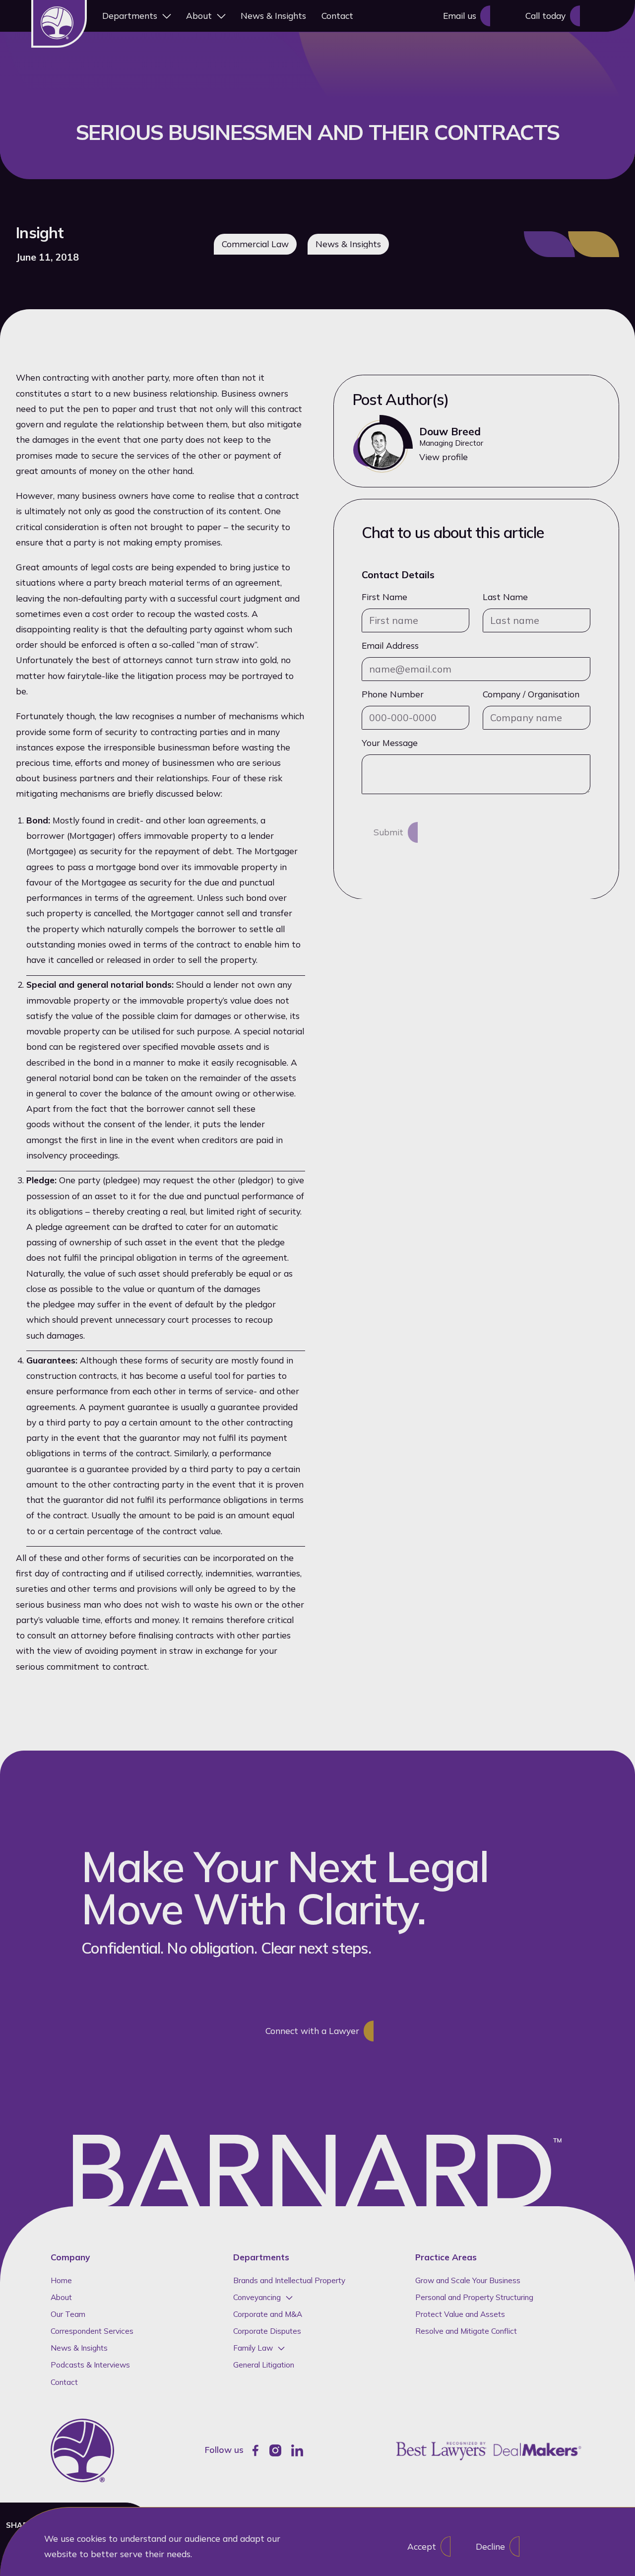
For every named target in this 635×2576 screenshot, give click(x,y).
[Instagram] (275, 2450)
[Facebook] (255, 2450)
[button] (136, 16)
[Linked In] (297, 2450)
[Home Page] (59, 24)
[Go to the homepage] (82, 2450)
